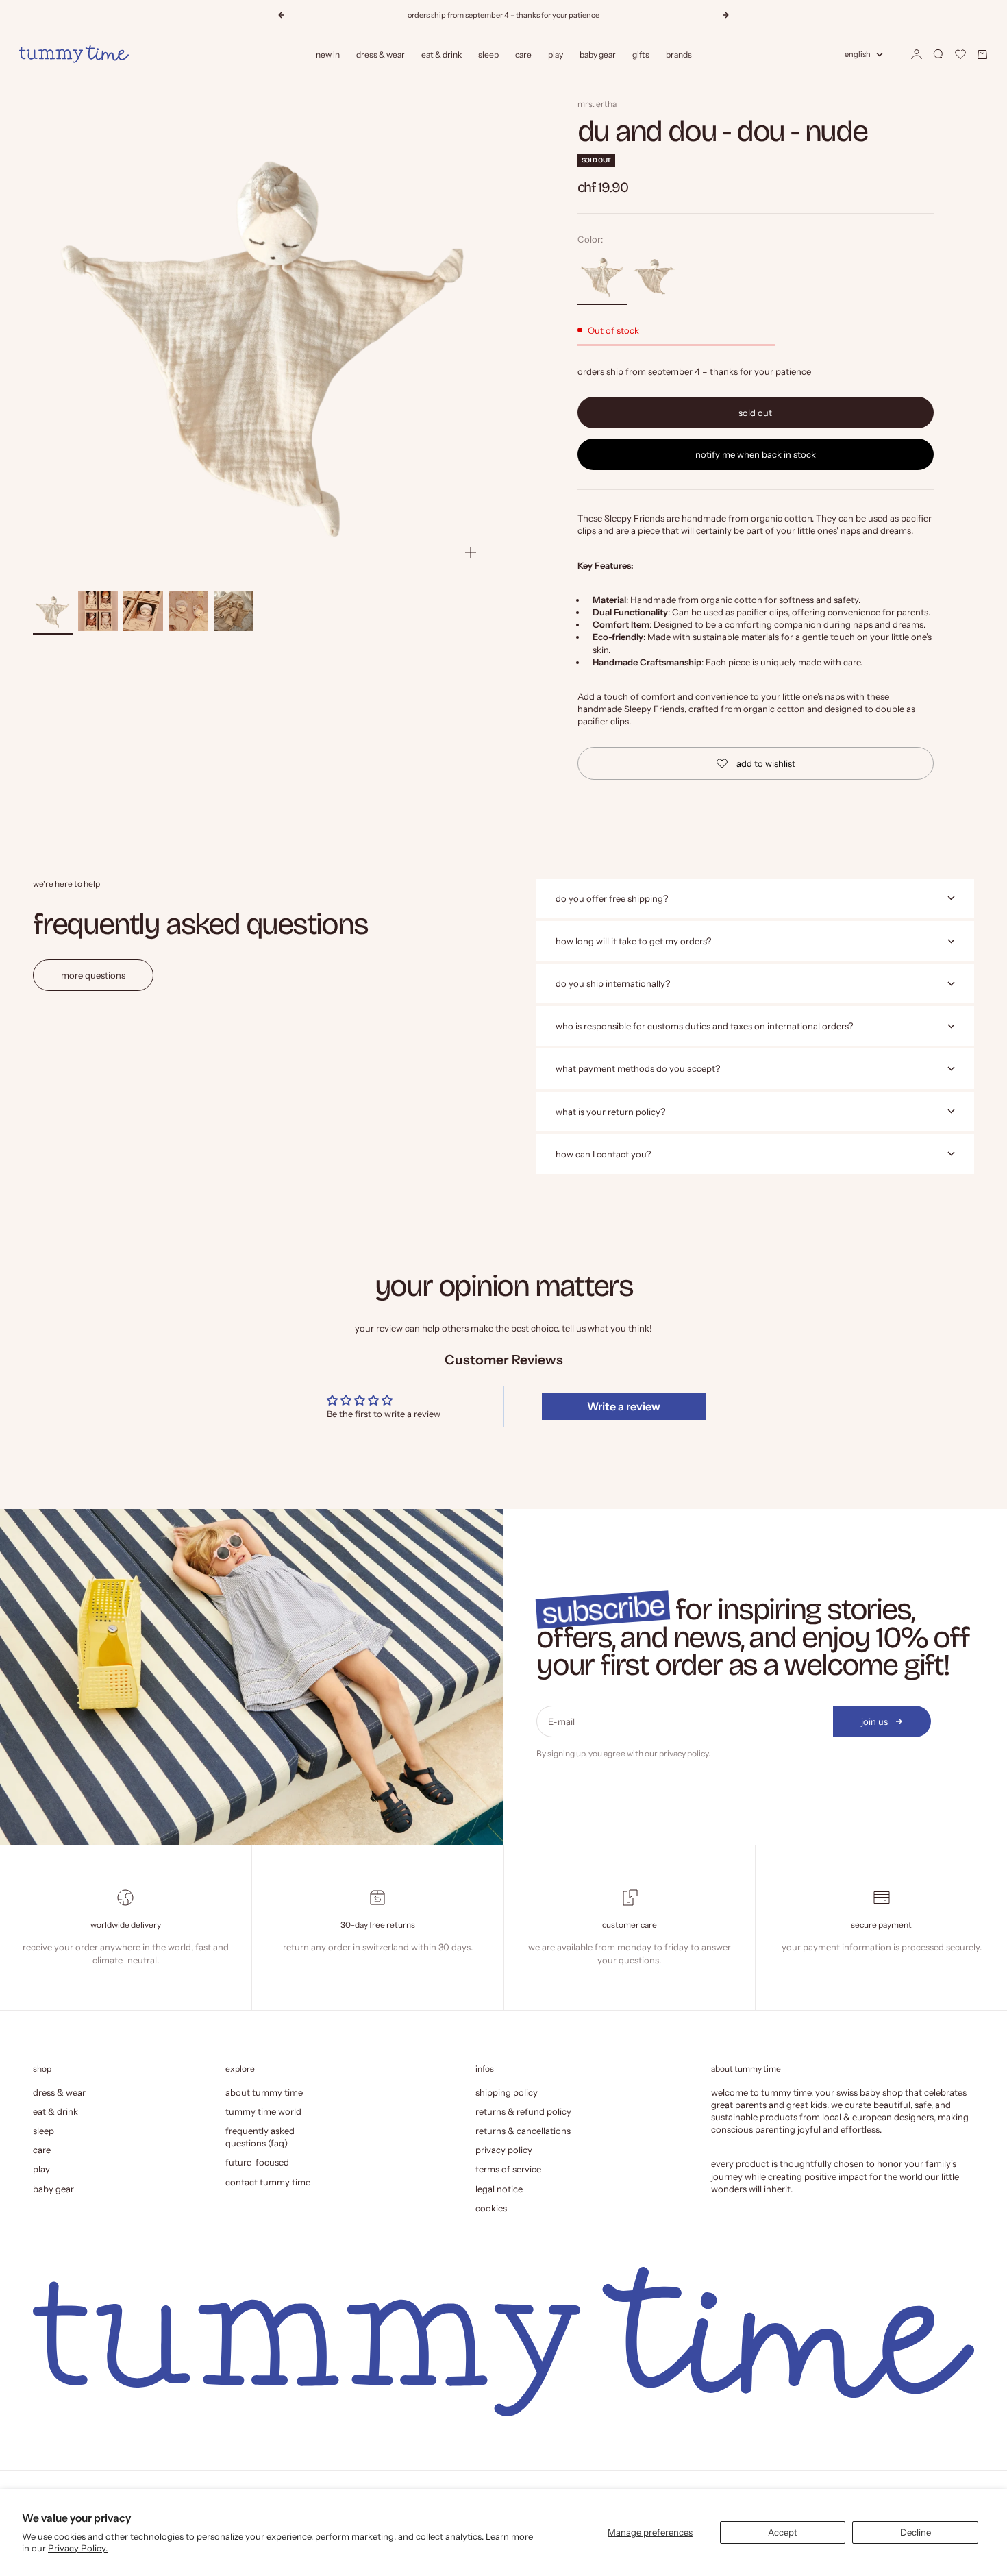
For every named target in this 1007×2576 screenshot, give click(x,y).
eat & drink (442, 54)
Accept (783, 2532)
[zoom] (471, 552)
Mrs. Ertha (597, 104)
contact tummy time (268, 2182)
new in (328, 54)
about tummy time (264, 2092)
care (523, 54)
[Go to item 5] (234, 611)
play (556, 54)
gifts (641, 54)
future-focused (257, 2162)
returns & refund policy (523, 2111)
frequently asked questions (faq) (260, 2137)
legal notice (499, 2189)
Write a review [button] (624, 1406)
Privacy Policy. (78, 2548)
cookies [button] (491, 2208)
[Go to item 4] (188, 611)
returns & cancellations (523, 2131)
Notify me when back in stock (756, 454)
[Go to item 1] (53, 611)
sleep (488, 54)
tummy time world (263, 2111)
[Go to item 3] (143, 611)
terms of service (508, 2169)
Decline (916, 2532)
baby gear (598, 54)
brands (679, 54)
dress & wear (381, 54)
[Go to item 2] (98, 611)
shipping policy (507, 2092)
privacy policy (684, 1753)
